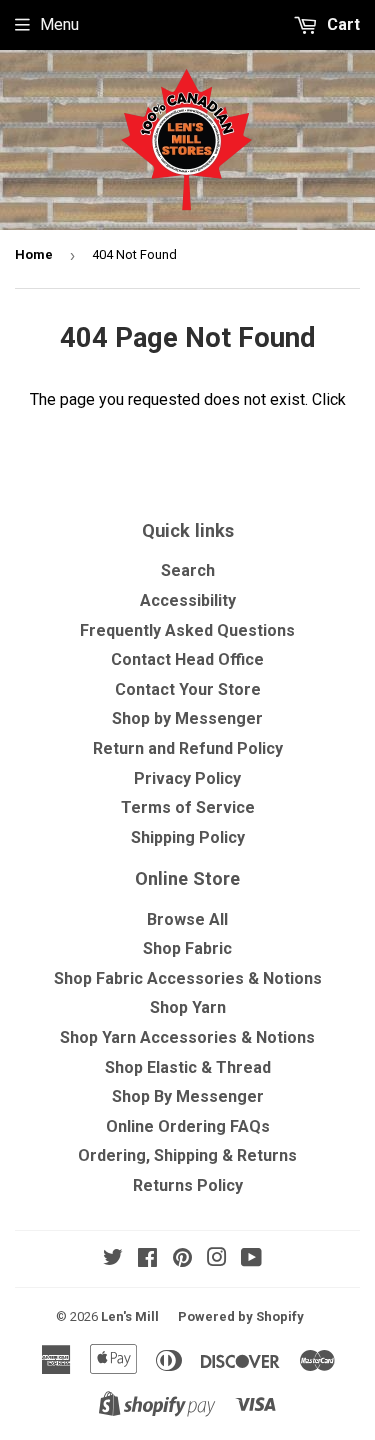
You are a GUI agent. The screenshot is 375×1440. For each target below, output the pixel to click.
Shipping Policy (188, 837)
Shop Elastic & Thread (188, 1067)
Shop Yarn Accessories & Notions (187, 1037)
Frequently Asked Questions (187, 630)
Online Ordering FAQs (188, 1126)
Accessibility (188, 600)
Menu (59, 24)
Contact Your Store (188, 689)
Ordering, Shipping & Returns (187, 1155)
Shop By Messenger (188, 1096)
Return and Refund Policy (188, 748)
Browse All (187, 919)
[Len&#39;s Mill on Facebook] (147, 1259)
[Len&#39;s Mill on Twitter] (113, 1259)
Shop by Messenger (187, 718)
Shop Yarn (188, 1007)
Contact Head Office (187, 659)
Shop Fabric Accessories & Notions (188, 978)
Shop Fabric (187, 948)
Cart (341, 24)
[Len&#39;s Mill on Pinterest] (182, 1259)
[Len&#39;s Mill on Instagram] (217, 1259)
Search (188, 570)
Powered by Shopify (241, 1316)
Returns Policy (188, 1185)
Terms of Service (188, 807)
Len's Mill (130, 1316)
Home (34, 254)
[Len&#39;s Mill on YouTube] (251, 1259)
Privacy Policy (187, 778)
